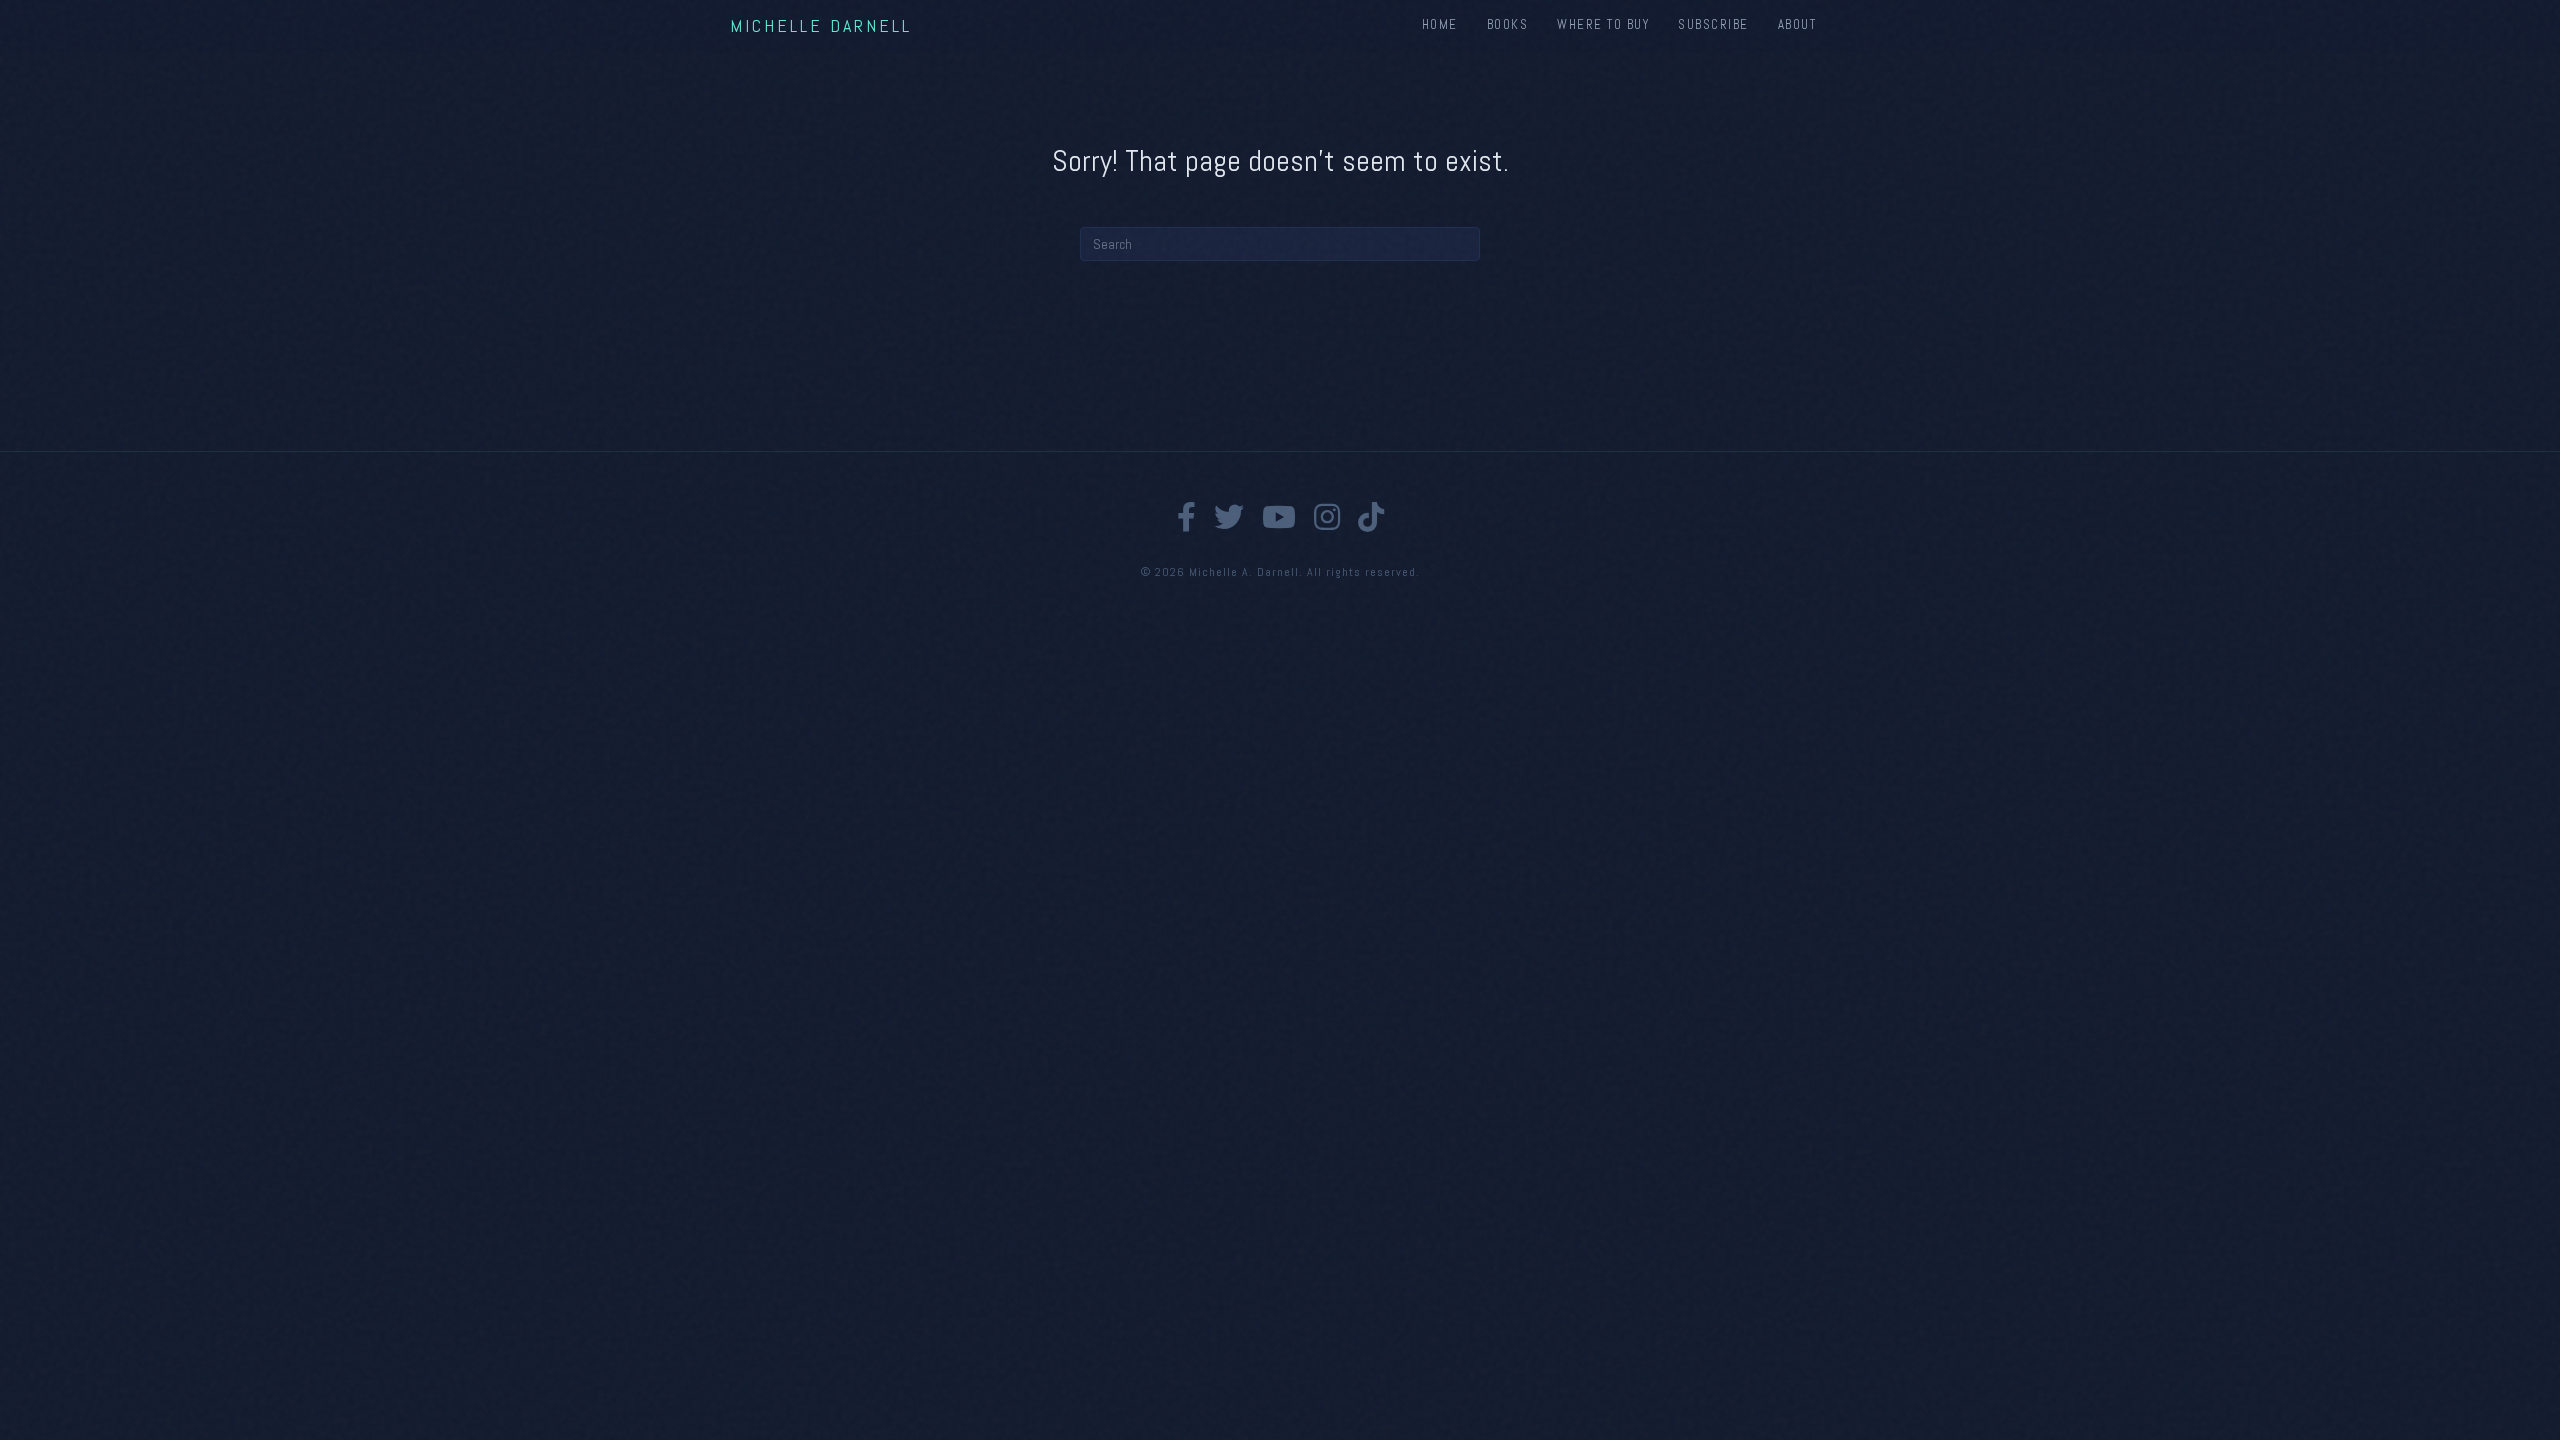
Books (1508, 24)
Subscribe (1713, 24)
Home (1440, 24)
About (1797, 24)
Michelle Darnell (821, 25)
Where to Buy (1603, 24)
